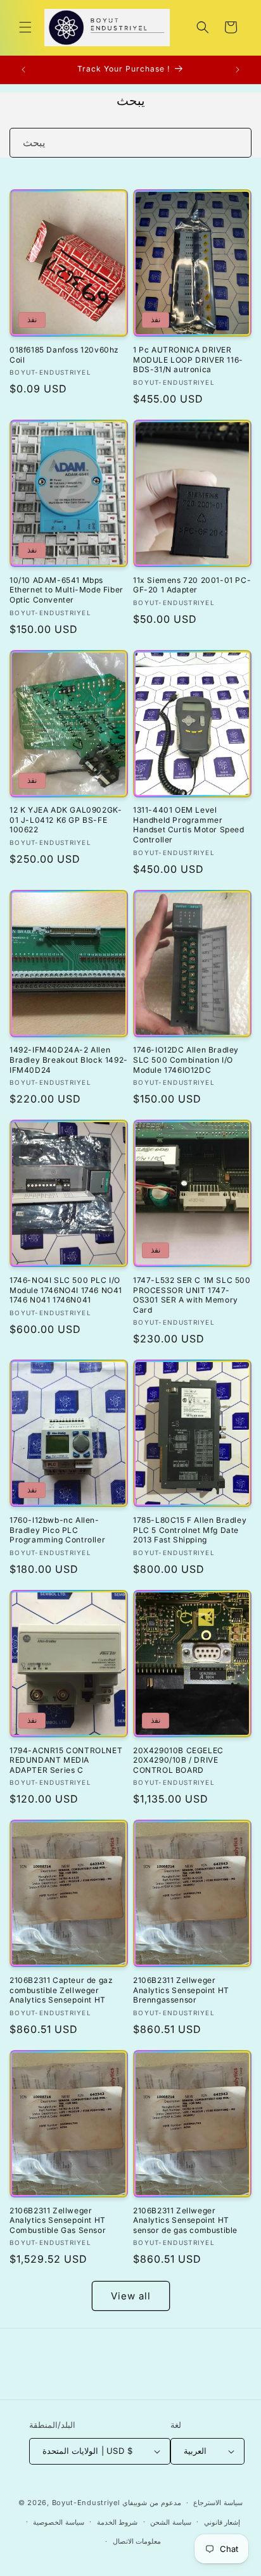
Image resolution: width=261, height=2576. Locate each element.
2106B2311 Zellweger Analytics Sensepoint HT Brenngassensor (181, 1990)
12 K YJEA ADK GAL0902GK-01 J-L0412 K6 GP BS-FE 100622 (66, 820)
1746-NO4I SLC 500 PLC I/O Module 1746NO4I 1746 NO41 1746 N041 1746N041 (66, 1290)
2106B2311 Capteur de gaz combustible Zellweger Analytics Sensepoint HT (61, 1990)
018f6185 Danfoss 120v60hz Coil (64, 355)
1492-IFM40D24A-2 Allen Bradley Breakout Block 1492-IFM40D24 (69, 1060)
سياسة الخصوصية (59, 2522)
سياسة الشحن (171, 2522)
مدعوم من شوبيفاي (151, 2503)
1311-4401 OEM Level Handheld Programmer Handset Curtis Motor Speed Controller (189, 825)
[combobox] (130, 143)
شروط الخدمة (118, 2522)
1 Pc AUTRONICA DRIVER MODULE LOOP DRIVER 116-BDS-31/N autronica (188, 360)
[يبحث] (237, 142)
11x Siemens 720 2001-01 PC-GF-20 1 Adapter (192, 585)
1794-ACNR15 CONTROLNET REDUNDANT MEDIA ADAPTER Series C (66, 1760)
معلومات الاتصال (137, 2541)
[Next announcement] (238, 70)
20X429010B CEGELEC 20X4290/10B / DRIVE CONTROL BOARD (178, 1760)
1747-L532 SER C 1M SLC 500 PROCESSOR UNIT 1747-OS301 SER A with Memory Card (192, 1295)
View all (131, 2296)
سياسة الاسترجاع (218, 2503)
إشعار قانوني (222, 2522)
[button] (25, 27)
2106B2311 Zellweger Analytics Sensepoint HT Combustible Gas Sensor (58, 2220)
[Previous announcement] (23, 70)
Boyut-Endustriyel (86, 2503)
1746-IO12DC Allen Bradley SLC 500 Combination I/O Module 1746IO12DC (186, 1060)
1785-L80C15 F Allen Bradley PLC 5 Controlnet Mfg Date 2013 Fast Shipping (190, 1530)
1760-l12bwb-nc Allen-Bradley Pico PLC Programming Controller (57, 1530)
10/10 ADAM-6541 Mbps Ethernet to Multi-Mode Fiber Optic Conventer (67, 590)
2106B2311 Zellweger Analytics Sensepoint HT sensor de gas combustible (185, 2220)
